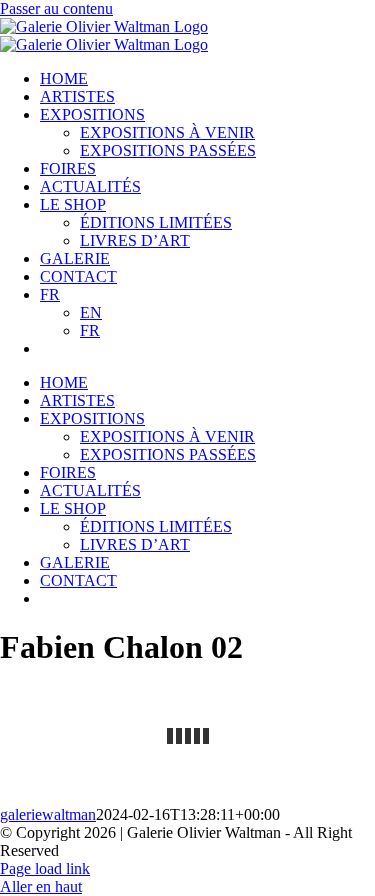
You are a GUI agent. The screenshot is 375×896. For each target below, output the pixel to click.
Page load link (45, 868)
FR (50, 294)
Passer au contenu (56, 8)
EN (91, 312)
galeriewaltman (48, 814)
